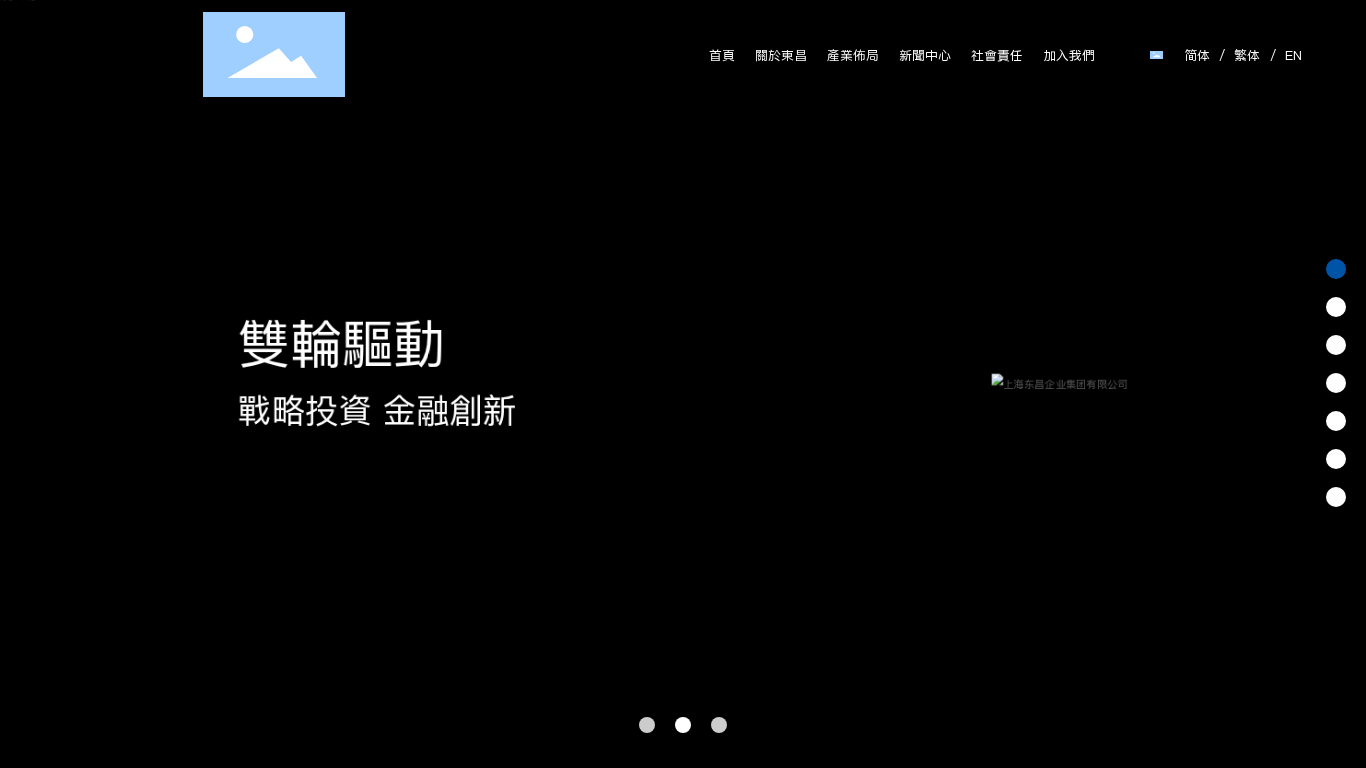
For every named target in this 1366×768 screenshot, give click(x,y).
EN (1293, 55)
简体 (1197, 55)
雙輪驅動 (340, 343)
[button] (647, 725)
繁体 (1247, 55)
